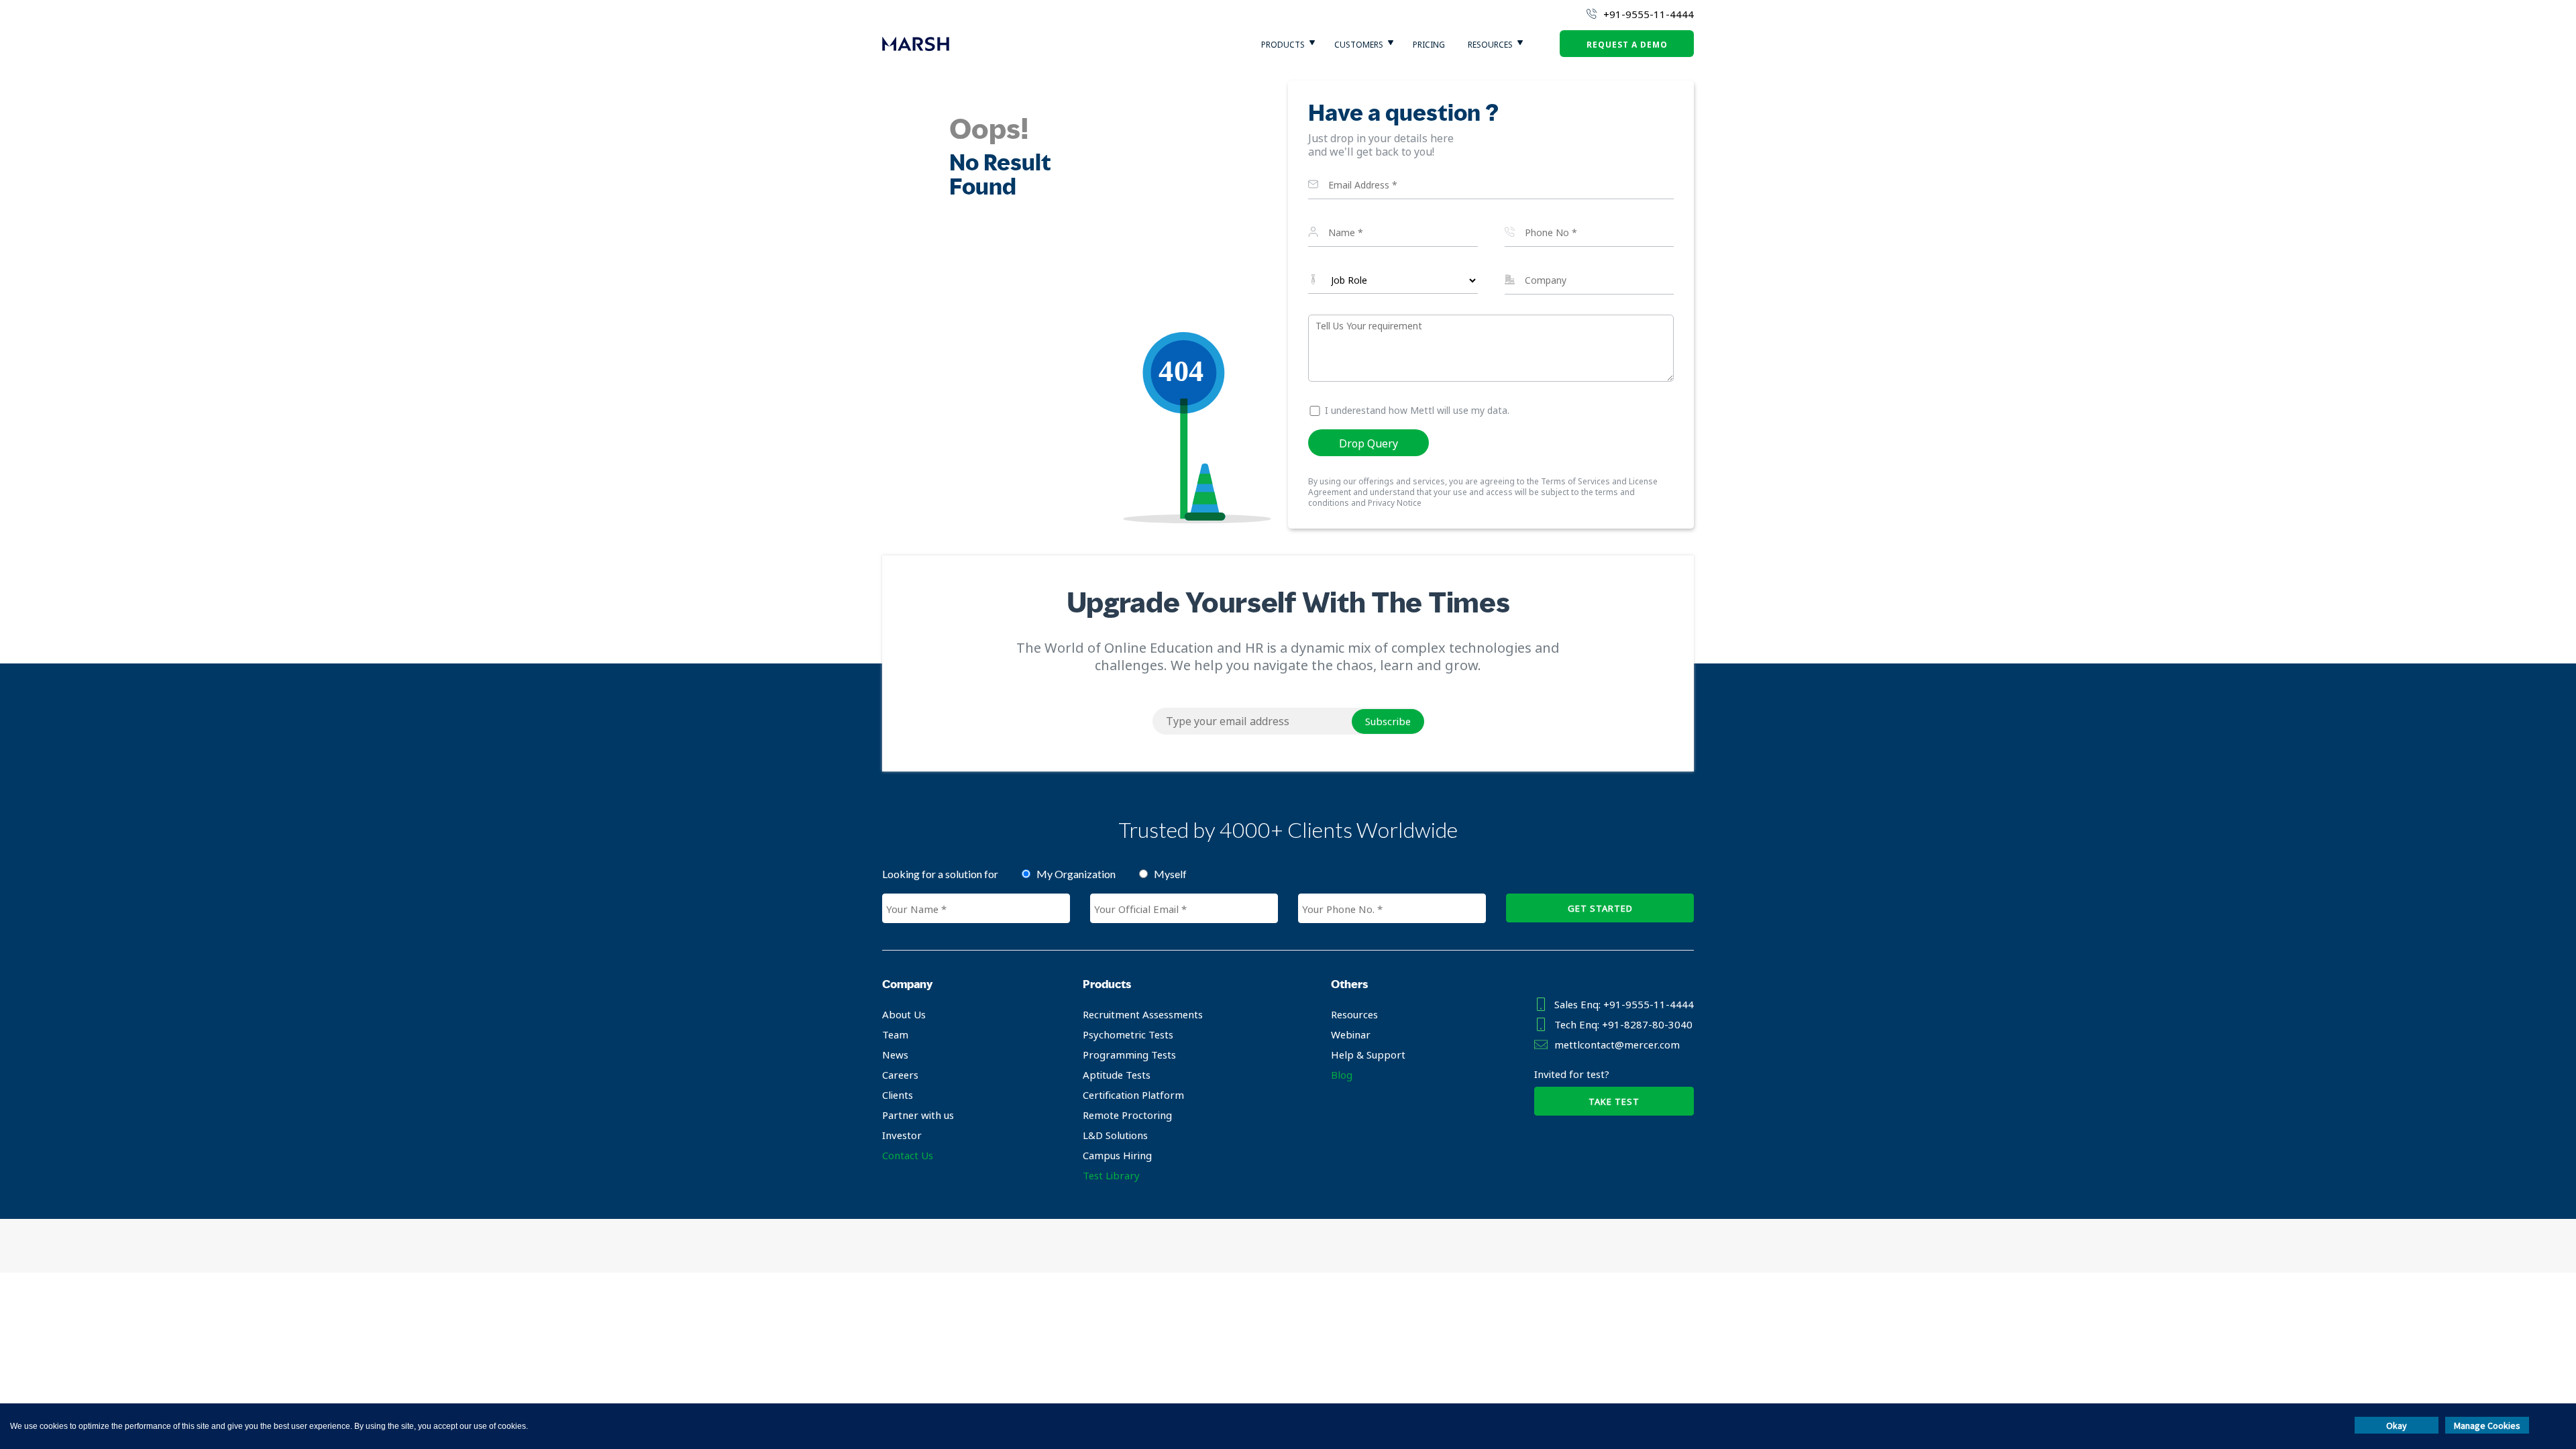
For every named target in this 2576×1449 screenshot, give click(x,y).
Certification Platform (1133, 1095)
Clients (898, 1095)
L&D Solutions (1115, 1135)
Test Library (1111, 1175)
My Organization (1076, 874)
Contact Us (908, 1155)
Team (895, 1034)
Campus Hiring (1117, 1155)
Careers (900, 1075)
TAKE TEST (1614, 1102)
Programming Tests (1129, 1055)
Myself (1170, 874)
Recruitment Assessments (1143, 1014)
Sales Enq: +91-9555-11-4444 (1624, 1004)
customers (1359, 45)
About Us (904, 1014)
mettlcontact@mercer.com (1617, 1044)
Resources (1490, 45)
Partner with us (918, 1115)
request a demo (1627, 45)
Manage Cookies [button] (2487, 1426)
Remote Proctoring (1127, 1115)
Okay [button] (2397, 1426)
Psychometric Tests (1128, 1034)
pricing (1429, 45)
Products (1283, 45)
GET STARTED (1600, 908)
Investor (902, 1135)
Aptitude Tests (1117, 1075)
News (895, 1055)
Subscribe (1388, 721)
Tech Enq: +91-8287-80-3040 (1623, 1024)
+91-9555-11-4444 (1649, 14)
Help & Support (1368, 1055)
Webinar (1351, 1034)
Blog (1342, 1075)
